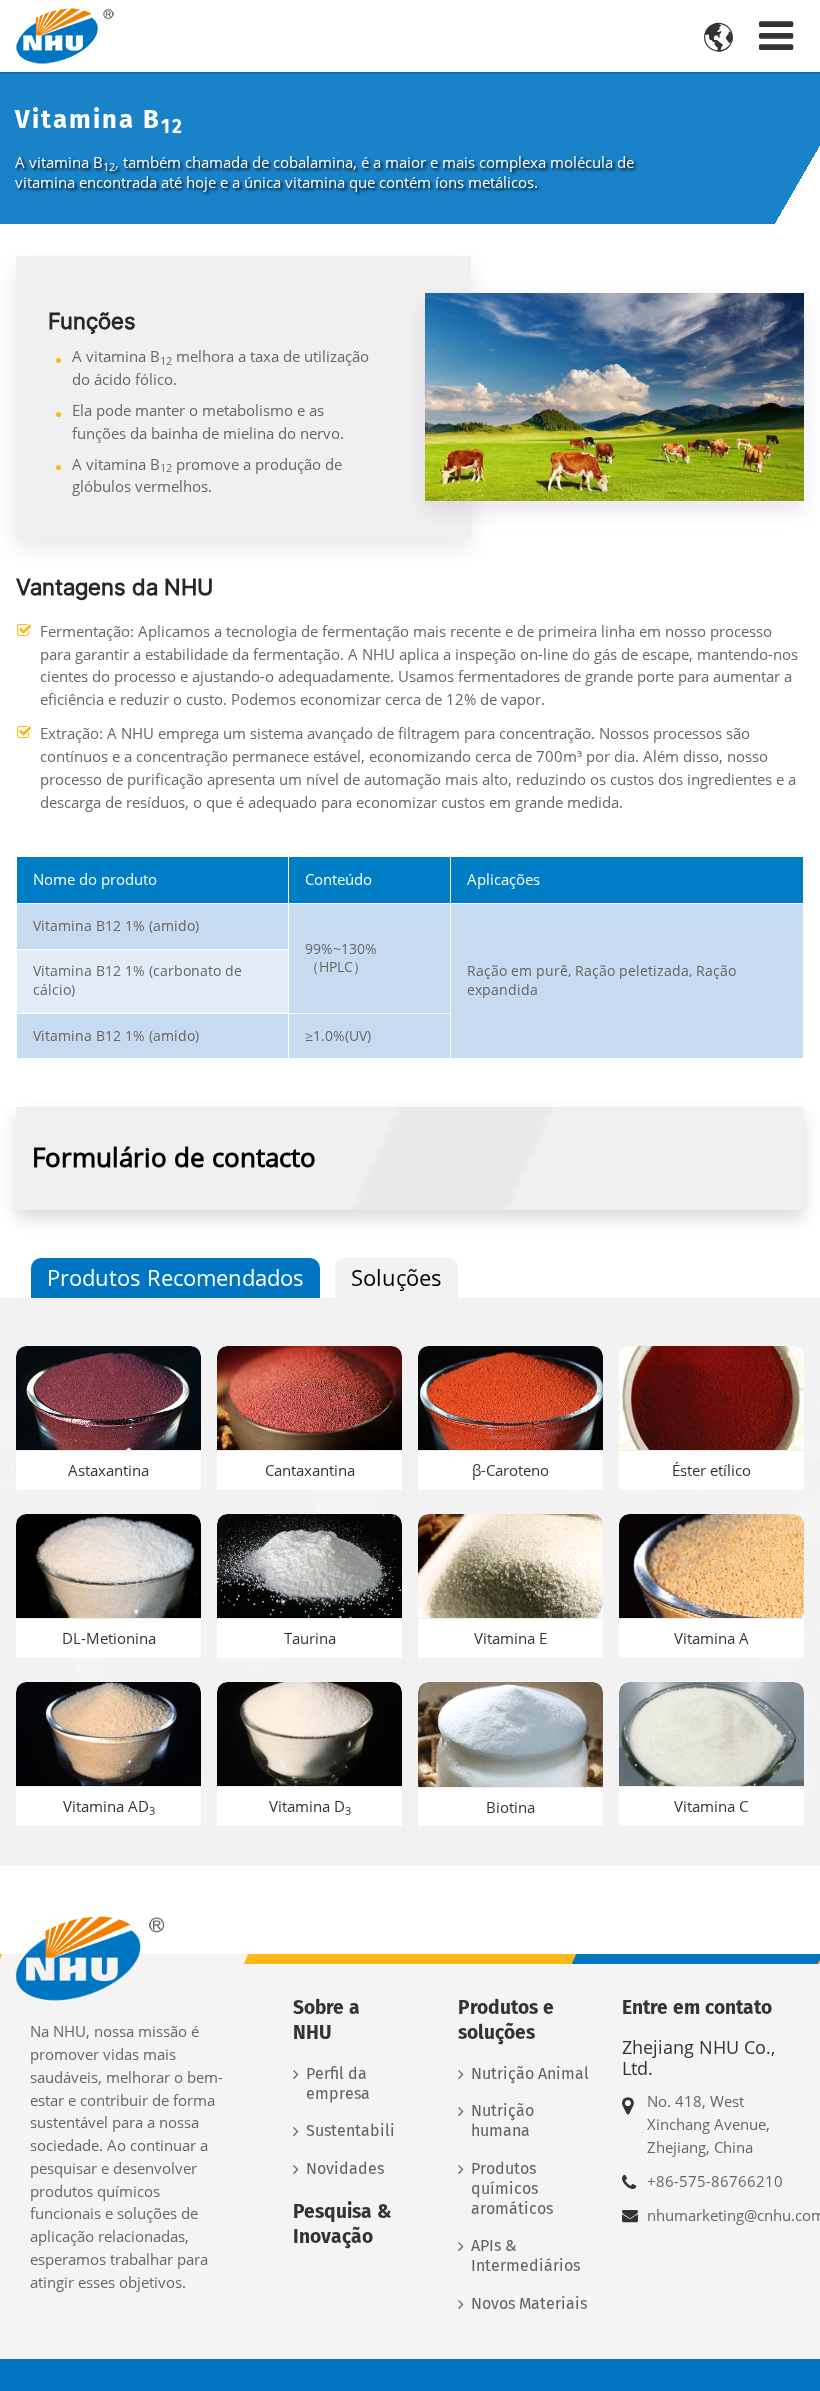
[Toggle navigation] (776, 35)
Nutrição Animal (530, 2073)
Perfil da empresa (338, 2083)
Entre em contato (697, 2007)
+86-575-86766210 (715, 2181)
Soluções (396, 1277)
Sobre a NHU (326, 2020)
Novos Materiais (529, 2303)
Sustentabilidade (350, 2130)
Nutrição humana (502, 2120)
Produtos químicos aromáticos (512, 2188)
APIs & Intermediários (525, 2255)
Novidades (345, 2168)
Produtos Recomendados (175, 1277)
